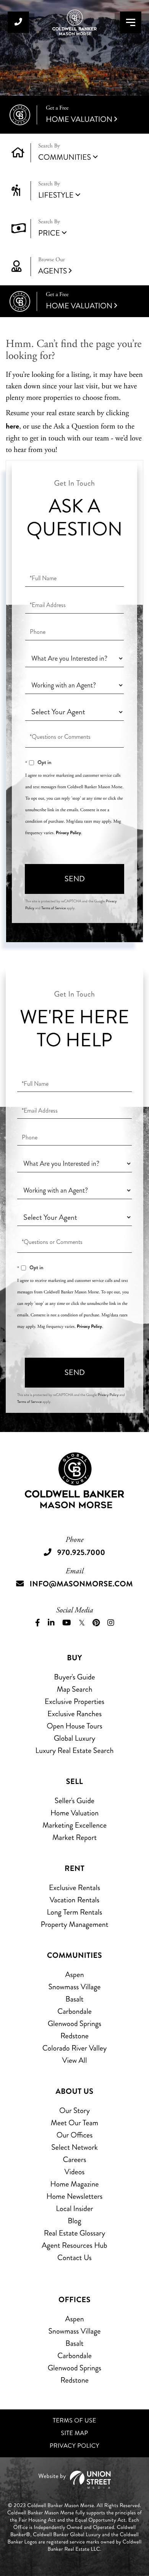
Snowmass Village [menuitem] (74, 1987)
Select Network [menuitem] (74, 2147)
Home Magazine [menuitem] (74, 2184)
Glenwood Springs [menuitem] (74, 2024)
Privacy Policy (68, 833)
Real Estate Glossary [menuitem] (74, 2233)
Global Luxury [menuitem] (75, 1738)
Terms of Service (53, 908)
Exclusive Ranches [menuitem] (74, 1714)
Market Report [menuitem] (74, 1837)
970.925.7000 (18, 22)
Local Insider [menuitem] (74, 2209)
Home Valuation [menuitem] (74, 1813)
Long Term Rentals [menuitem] (75, 1912)
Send (75, 879)
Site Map (75, 2433)
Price (49, 233)
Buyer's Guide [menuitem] (74, 1677)
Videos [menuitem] (75, 2172)
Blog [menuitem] (74, 2221)
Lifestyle (56, 195)
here (12, 426)
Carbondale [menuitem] (74, 2011)
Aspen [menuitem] (74, 1975)
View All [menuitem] (75, 2060)
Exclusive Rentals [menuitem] (74, 1888)
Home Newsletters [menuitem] (75, 2196)
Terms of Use (74, 2421)
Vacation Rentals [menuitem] (74, 1900)
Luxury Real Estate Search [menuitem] (75, 1750)
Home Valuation (79, 115)
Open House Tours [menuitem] (74, 1726)
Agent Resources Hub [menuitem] (74, 2245)
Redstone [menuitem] (74, 2036)
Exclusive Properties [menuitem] (74, 1701)
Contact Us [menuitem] (74, 2258)
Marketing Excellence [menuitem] (74, 1825)
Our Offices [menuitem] (75, 2135)
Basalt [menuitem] (74, 1999)
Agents (53, 266)
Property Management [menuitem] (74, 1924)
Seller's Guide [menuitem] (74, 1801)
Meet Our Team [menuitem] (75, 2123)
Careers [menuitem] (74, 2159)
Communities (65, 157)
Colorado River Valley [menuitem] (75, 2048)
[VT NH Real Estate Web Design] (74, 2480)
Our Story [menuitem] (74, 2110)
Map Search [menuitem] (74, 1689)
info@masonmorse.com (81, 1584)
